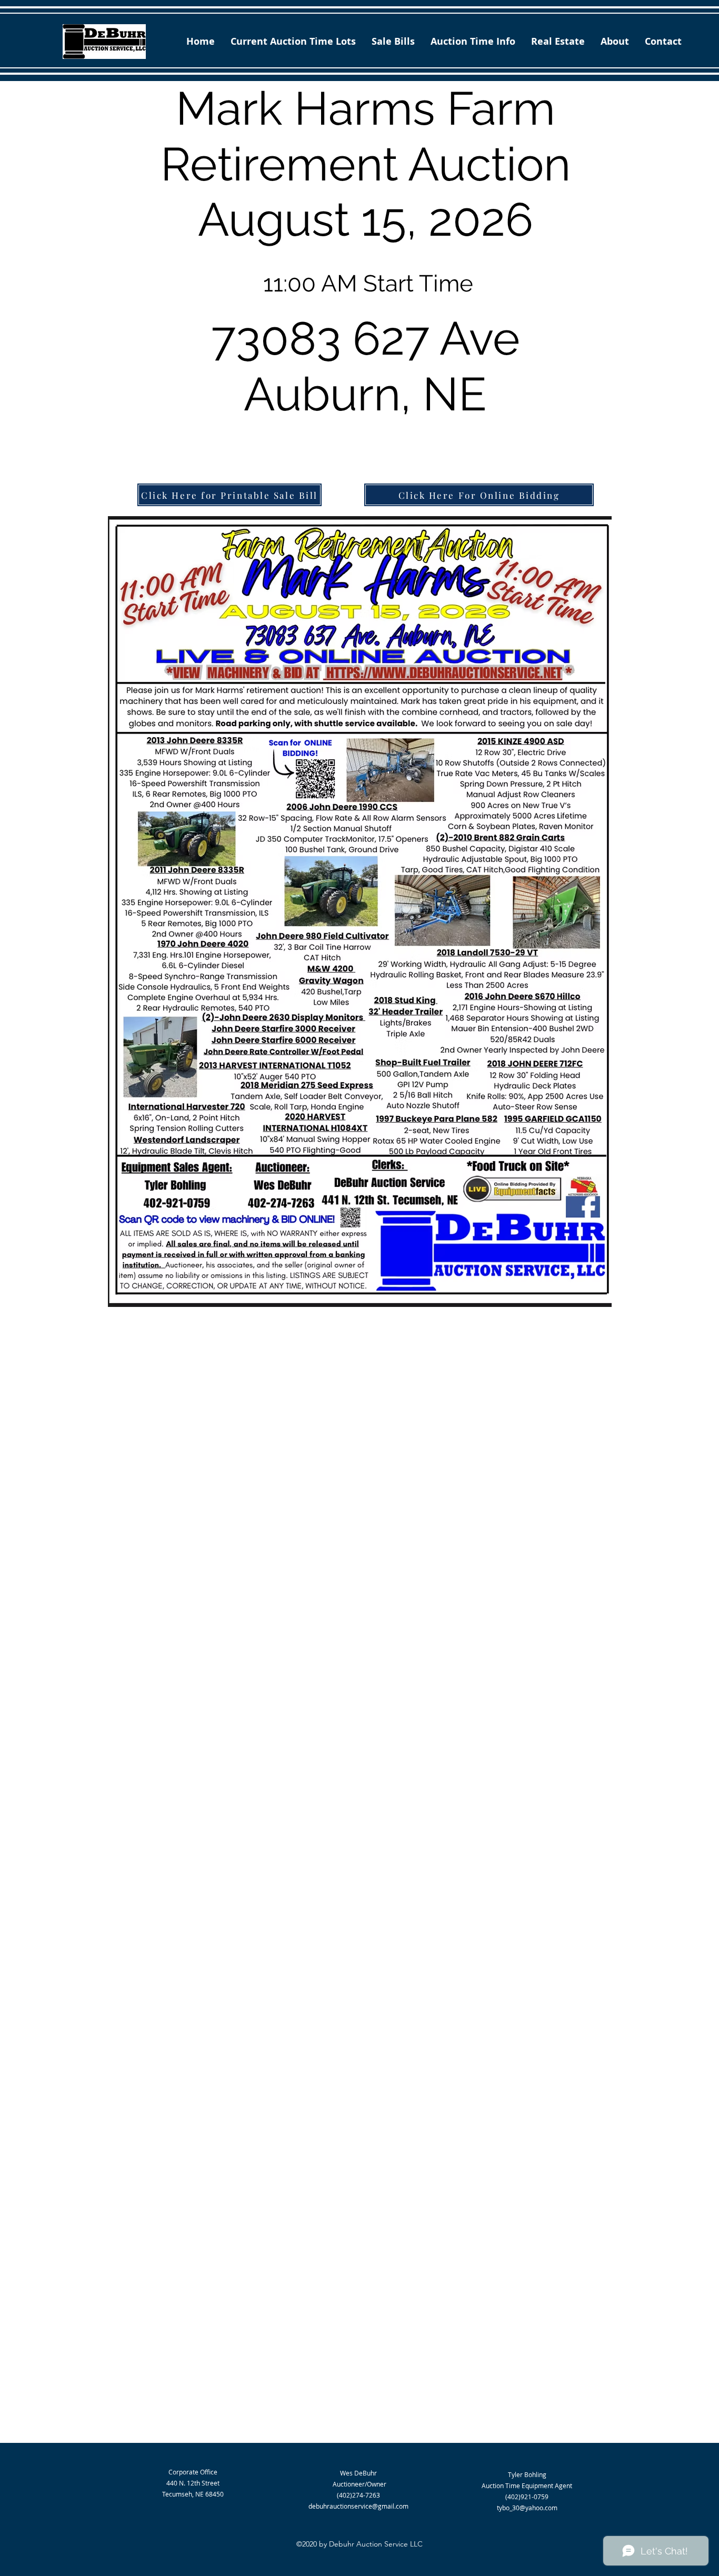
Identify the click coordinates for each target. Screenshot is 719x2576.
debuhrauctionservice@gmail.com (358, 2506)
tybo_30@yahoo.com (527, 2508)
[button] (393, 41)
